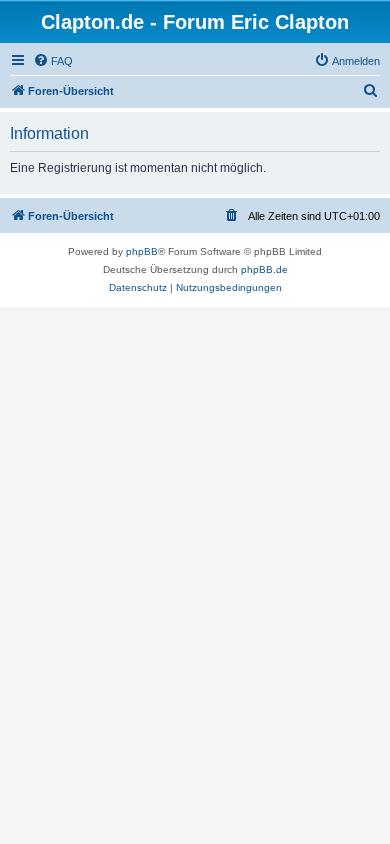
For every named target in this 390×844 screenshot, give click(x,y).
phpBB (142, 251)
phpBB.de (264, 269)
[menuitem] (53, 61)
